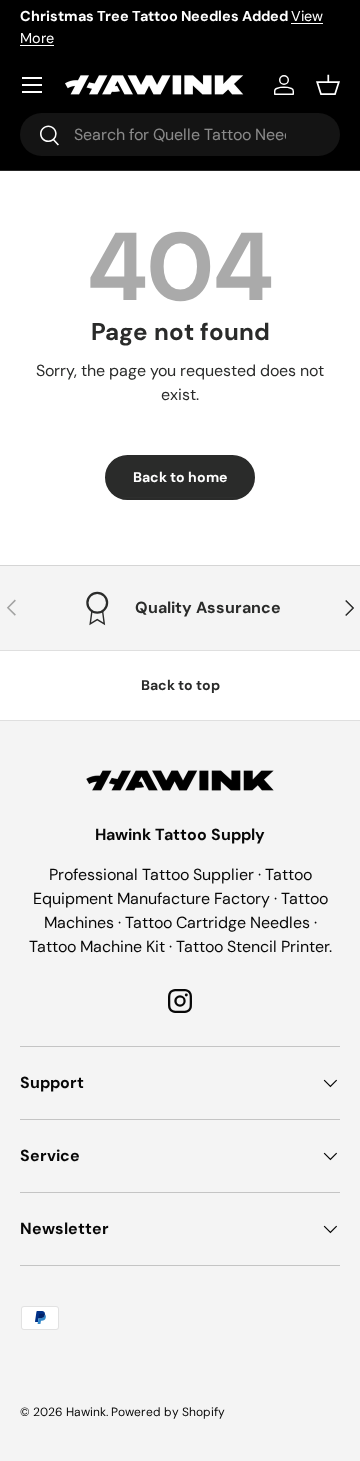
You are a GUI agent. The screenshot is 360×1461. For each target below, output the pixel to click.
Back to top (180, 685)
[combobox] (180, 134)
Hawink (86, 1412)
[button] (328, 85)
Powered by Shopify (168, 1412)
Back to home (180, 477)
